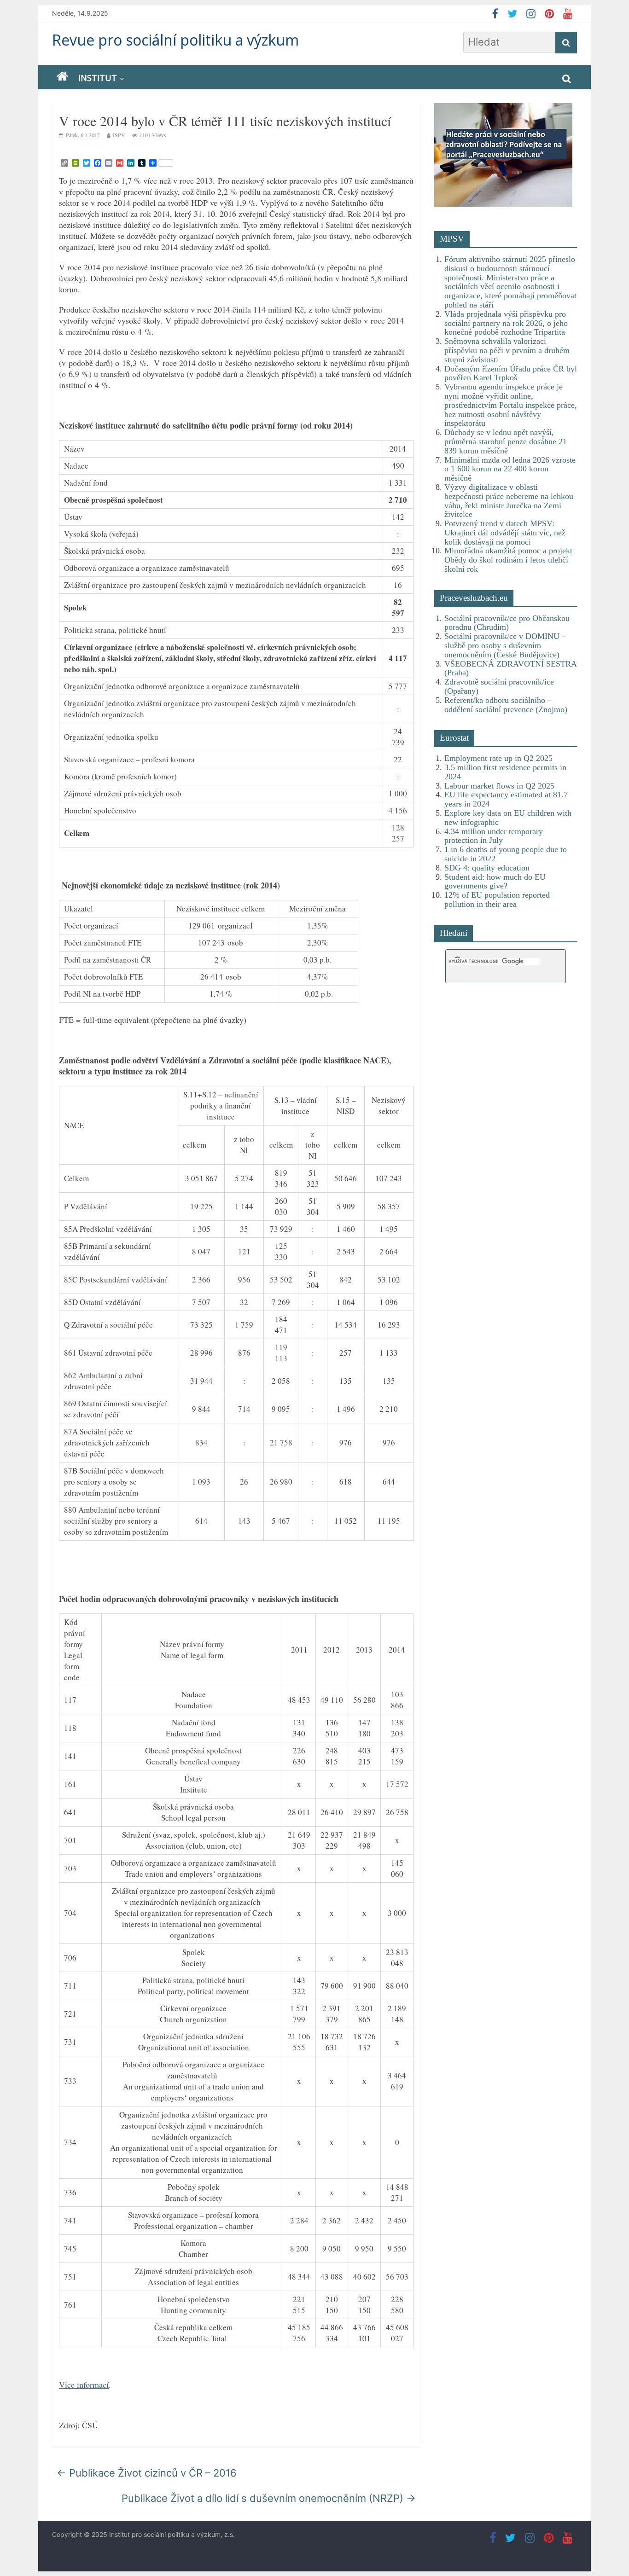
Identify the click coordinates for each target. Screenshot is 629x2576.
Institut (98, 78)
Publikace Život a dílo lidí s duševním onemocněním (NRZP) (269, 2498)
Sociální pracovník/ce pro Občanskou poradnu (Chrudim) (507, 623)
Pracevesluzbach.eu (474, 598)
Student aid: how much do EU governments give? (495, 882)
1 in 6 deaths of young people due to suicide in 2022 (506, 854)
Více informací (84, 2385)
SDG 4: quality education (487, 868)
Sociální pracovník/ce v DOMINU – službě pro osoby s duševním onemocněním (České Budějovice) (505, 645)
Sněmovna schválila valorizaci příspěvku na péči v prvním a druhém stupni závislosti (507, 350)
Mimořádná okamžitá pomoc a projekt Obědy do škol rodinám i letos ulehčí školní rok (508, 560)
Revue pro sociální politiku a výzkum (175, 40)
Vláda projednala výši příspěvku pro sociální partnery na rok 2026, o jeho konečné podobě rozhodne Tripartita (506, 323)
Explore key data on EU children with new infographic (508, 818)
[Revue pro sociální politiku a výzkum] (62, 77)
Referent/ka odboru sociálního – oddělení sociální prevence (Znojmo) (506, 705)
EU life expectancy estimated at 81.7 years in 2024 (506, 799)
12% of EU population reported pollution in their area (497, 899)
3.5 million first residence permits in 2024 (505, 772)
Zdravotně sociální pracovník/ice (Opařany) (499, 686)
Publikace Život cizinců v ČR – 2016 (147, 2473)
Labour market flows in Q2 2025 (499, 786)
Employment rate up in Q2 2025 (498, 758)
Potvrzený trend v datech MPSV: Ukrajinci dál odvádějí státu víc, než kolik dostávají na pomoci (505, 533)
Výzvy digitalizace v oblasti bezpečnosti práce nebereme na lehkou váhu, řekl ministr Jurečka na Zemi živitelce (509, 501)
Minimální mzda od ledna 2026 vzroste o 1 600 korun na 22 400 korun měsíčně (510, 469)
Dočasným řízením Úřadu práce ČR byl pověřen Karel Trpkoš (511, 373)
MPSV (452, 239)
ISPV (119, 135)
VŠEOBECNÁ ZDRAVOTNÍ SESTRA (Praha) (510, 668)
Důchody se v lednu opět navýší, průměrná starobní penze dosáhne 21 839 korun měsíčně (506, 441)
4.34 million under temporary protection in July (494, 836)
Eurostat (454, 738)
